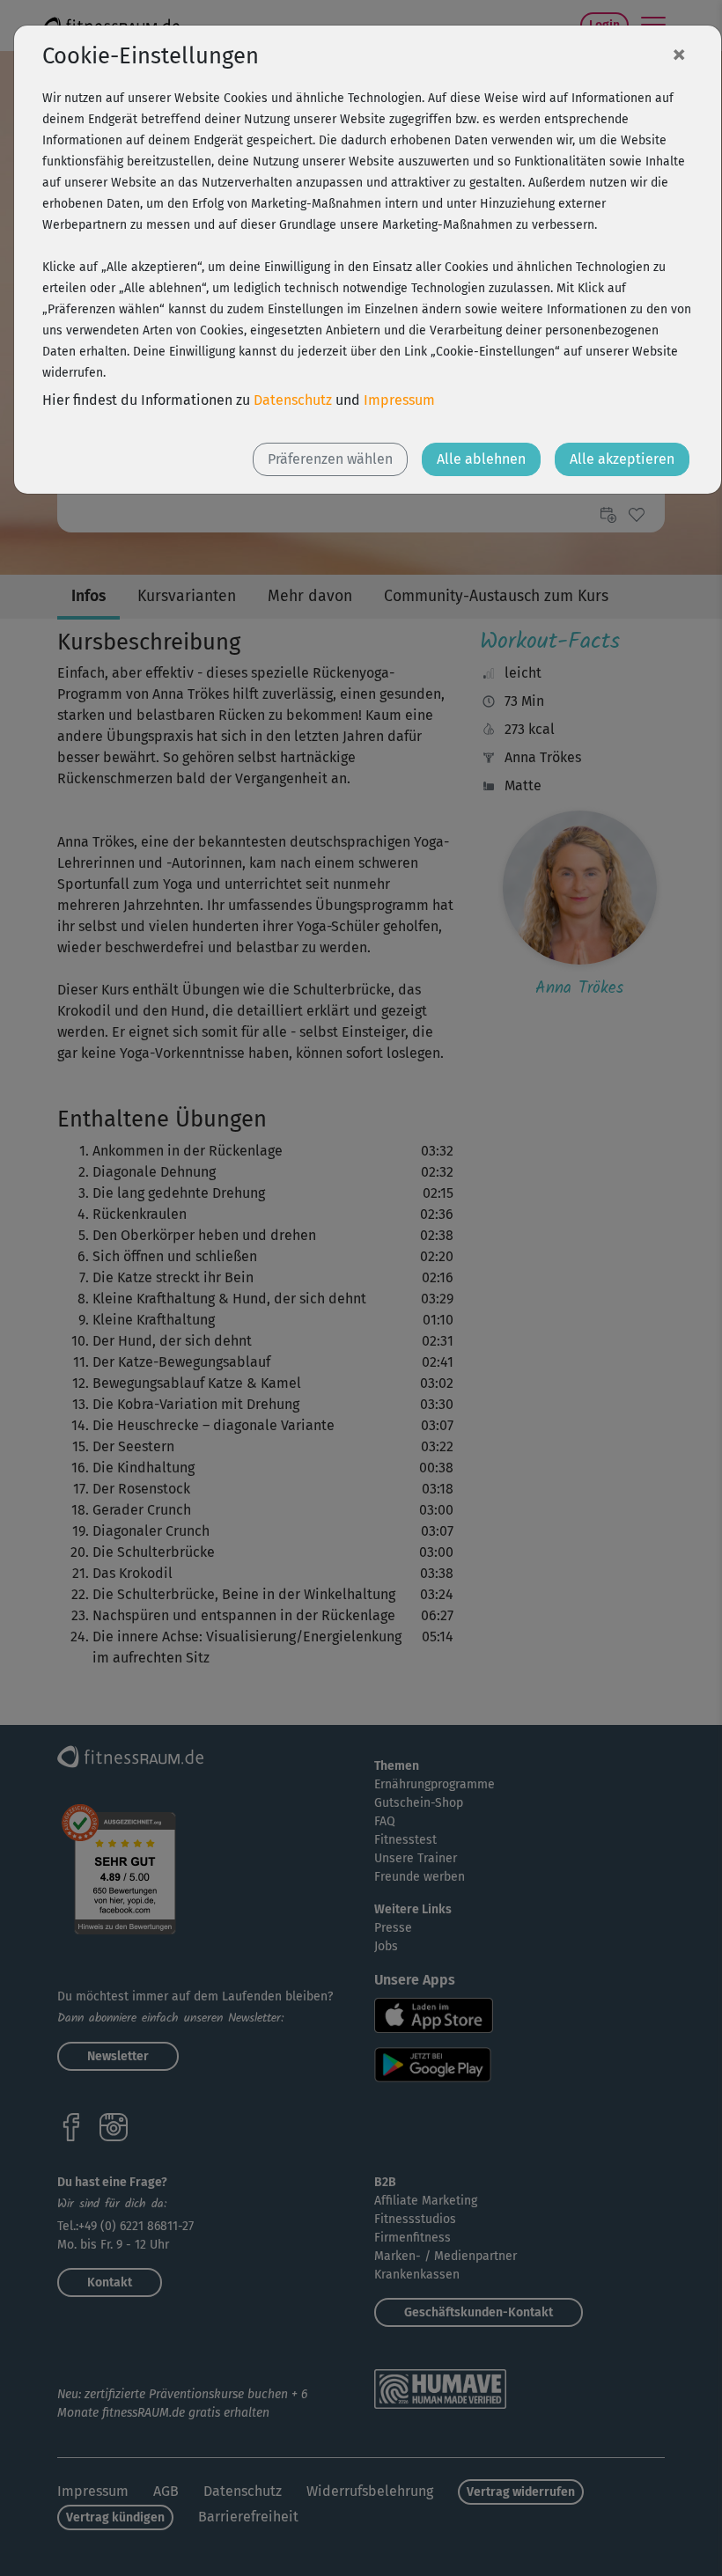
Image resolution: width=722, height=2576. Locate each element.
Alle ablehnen (481, 459)
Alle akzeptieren (622, 459)
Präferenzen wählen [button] (330, 459)
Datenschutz (293, 400)
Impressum (399, 400)
